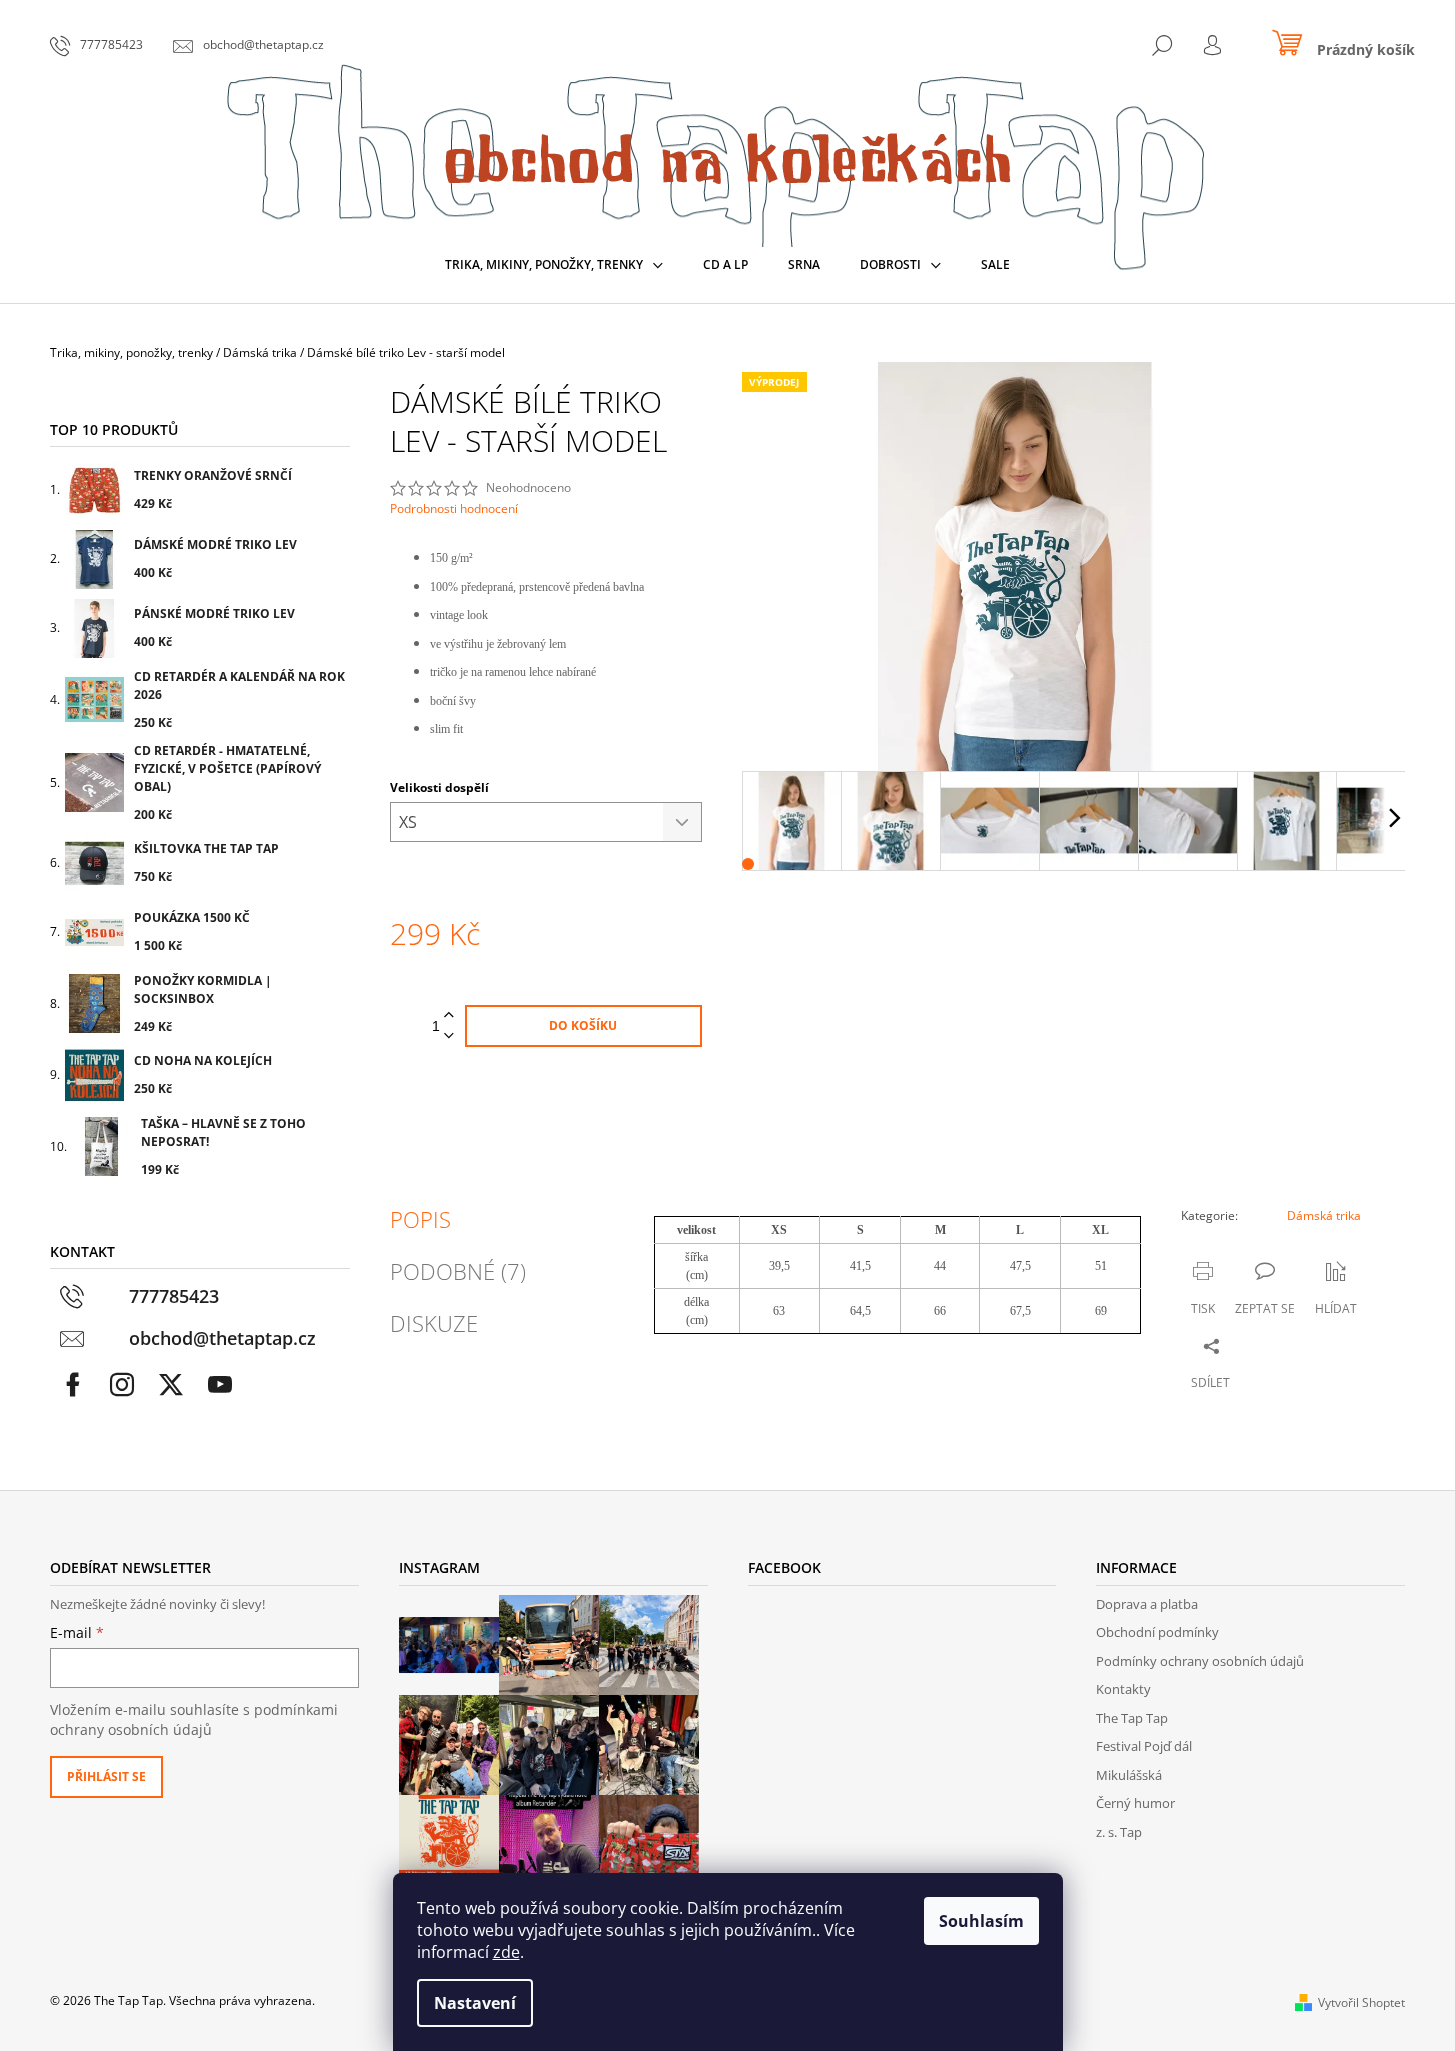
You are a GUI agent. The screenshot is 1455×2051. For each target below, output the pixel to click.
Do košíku (583, 1025)
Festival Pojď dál (1144, 1746)
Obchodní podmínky (1157, 1632)
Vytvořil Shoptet (1361, 2002)
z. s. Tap (1119, 1832)
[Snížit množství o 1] (449, 1036)
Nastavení (475, 2003)
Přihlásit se (106, 1776)
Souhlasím (981, 1921)
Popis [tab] (420, 1219)
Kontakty (1123, 1689)
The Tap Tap (1132, 1718)
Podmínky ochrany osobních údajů (1200, 1661)
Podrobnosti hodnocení (454, 509)
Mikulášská (1129, 1775)
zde (506, 1952)
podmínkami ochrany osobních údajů (194, 1719)
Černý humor (1135, 1803)
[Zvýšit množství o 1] (449, 1015)
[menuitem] (554, 265)
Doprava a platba (1147, 1604)
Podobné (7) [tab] (458, 1271)
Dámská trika (1324, 1215)
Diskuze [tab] (434, 1323)
